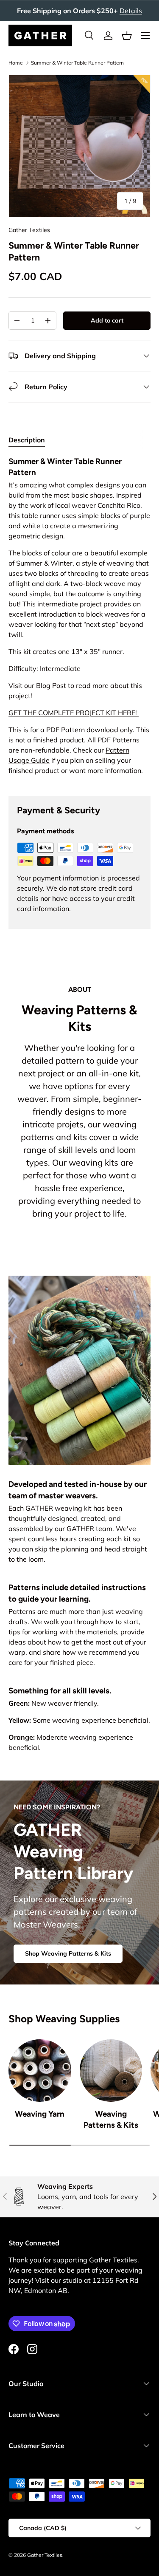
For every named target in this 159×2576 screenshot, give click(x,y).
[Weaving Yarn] (40, 2071)
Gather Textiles (29, 230)
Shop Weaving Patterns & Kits (68, 1953)
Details (131, 11)
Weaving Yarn (40, 2114)
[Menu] (145, 36)
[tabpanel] (79, 619)
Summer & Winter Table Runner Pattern (77, 63)
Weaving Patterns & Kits (111, 2119)
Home (16, 63)
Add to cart (107, 320)
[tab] (27, 440)
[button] (127, 36)
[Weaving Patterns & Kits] (111, 2071)
